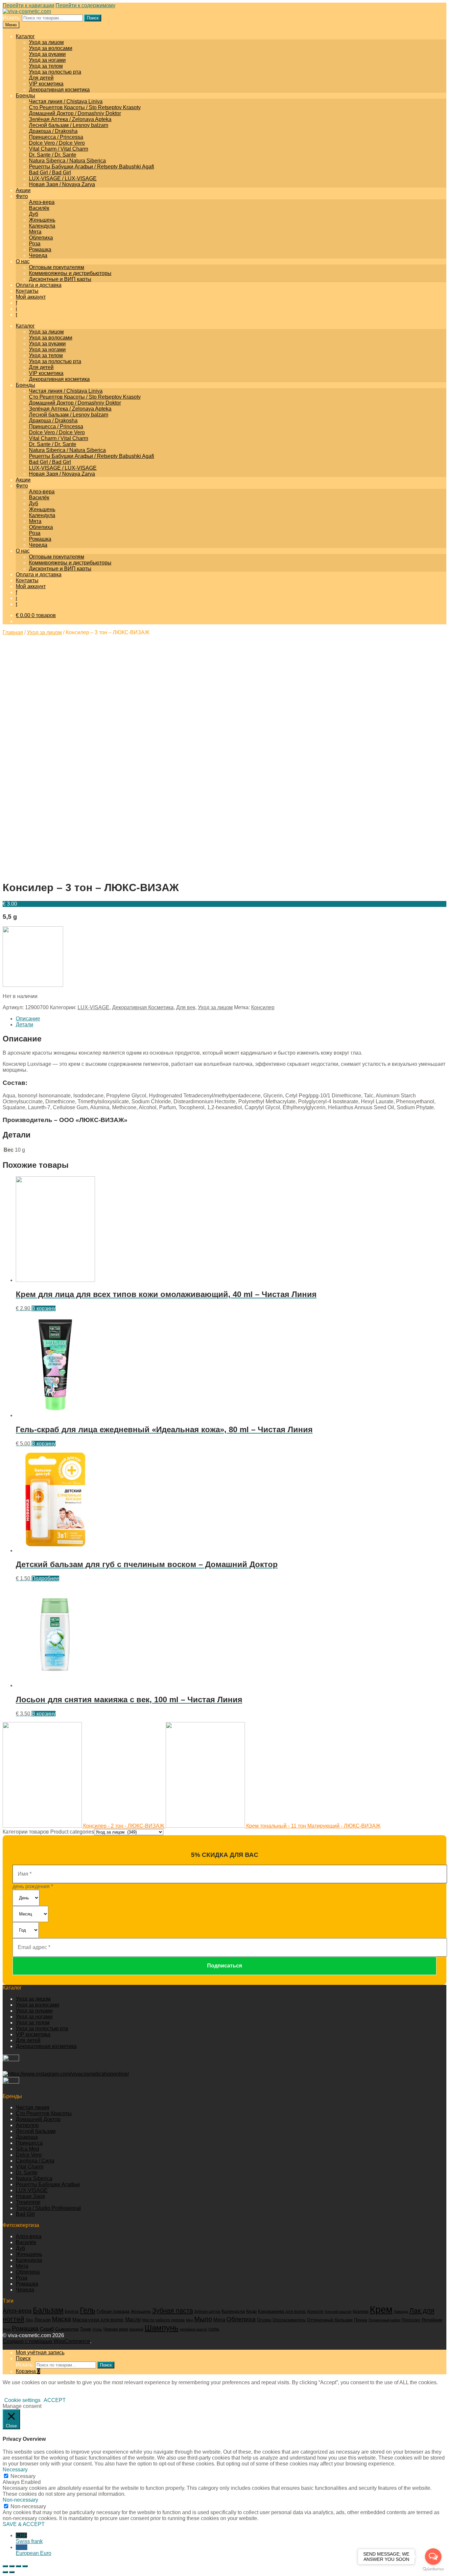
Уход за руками (47, 54)
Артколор (27, 2125)
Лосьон (42, 2320)
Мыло (203, 2319)
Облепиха (41, 238)
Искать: (12, 18)
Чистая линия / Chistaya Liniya (66, 101)
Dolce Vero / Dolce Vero (57, 143)
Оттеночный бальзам (330, 2320)
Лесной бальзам (36, 2131)
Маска (61, 2319)
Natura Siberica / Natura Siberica (67, 161)
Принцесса (29, 2143)
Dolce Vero (29, 2155)
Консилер (263, 1007)
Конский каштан (338, 2312)
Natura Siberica (34, 2178)
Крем (381, 2309)
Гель (88, 2310)
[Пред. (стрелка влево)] (5, 2572)
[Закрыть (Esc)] (5, 2566)
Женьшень (42, 220)
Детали (24, 1025)
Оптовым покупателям (57, 267)
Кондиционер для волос (282, 2312)
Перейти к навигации (28, 5)
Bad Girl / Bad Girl (50, 173)
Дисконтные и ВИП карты (60, 279)
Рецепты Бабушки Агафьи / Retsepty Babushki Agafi (92, 167)
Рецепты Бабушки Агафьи (48, 2184)
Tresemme (28, 2202)
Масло (133, 2320)
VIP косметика (46, 84)
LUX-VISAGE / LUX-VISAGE (63, 178)
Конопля (315, 2312)
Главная (13, 632)
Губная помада (113, 2311)
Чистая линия (33, 2107)
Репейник (432, 2320)
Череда (38, 255)
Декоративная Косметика (143, 1007)
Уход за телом (46, 66)
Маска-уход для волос (98, 2320)
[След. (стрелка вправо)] (12, 2572)
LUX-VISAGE (94, 1007)
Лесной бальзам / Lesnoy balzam (69, 125)
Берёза (72, 2312)
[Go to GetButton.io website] (433, 2569)
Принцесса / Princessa (56, 137)
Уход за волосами (51, 48)
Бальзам (48, 2310)
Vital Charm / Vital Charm (59, 149)
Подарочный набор (384, 2320)
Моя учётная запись (40, 2352)
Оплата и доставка (39, 285)
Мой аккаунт (31, 297)
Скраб (47, 2329)
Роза (35, 244)
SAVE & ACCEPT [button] (24, 2524)
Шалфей (136, 2329)
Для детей (41, 78)
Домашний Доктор (38, 2119)
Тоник (85, 2329)
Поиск (93, 18)
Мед (189, 2320)
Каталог (25, 36)
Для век (186, 1007)
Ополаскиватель (289, 2320)
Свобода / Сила (35, 2161)
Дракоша (27, 2137)
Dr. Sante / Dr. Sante (53, 155)
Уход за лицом (46, 42)
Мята (35, 232)
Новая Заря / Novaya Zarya (62, 184)
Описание (28, 1019)
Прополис (411, 2320)
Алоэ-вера (42, 202)
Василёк (39, 208)
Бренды (25, 96)
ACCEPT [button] (55, 2400)
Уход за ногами (47, 60)
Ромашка (40, 250)
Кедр (251, 2311)
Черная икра (116, 2329)
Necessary (23, 2476)
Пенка (361, 2320)
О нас (23, 261)
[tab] (231, 1019)
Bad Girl (25, 2214)
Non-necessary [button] (20, 2500)
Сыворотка (67, 2329)
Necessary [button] (15, 2470)
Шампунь (162, 2328)
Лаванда (401, 2312)
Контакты (27, 291)
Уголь (97, 2329)
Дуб (34, 214)
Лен (29, 2320)
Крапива (361, 2312)
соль (214, 2329)
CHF (29, 2538)
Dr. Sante (27, 2173)
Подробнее (45, 1578)
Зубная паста (173, 2311)
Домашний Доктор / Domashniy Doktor (75, 113)
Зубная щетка (207, 2312)
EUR (34, 2550)
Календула (42, 226)
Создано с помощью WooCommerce (46, 2341)
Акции (23, 190)
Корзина (28, 2371)
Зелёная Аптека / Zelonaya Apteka (70, 119)
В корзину (44, 1308)
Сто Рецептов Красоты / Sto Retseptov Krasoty (85, 107)
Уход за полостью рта (55, 72)
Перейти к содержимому (85, 5)
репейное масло (193, 2329)
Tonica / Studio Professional (48, 2208)
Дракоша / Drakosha (53, 131)
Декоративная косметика (59, 90)
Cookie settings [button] (22, 2400)
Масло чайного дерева (164, 2320)
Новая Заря (30, 2196)
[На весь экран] (18, 2566)
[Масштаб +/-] (25, 2566)
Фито (22, 196)
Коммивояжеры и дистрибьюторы (70, 273)
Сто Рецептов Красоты (44, 2113)
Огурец (264, 2320)
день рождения (33, 1886)
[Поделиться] (12, 2566)
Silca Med (27, 2149)
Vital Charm (30, 2167)
